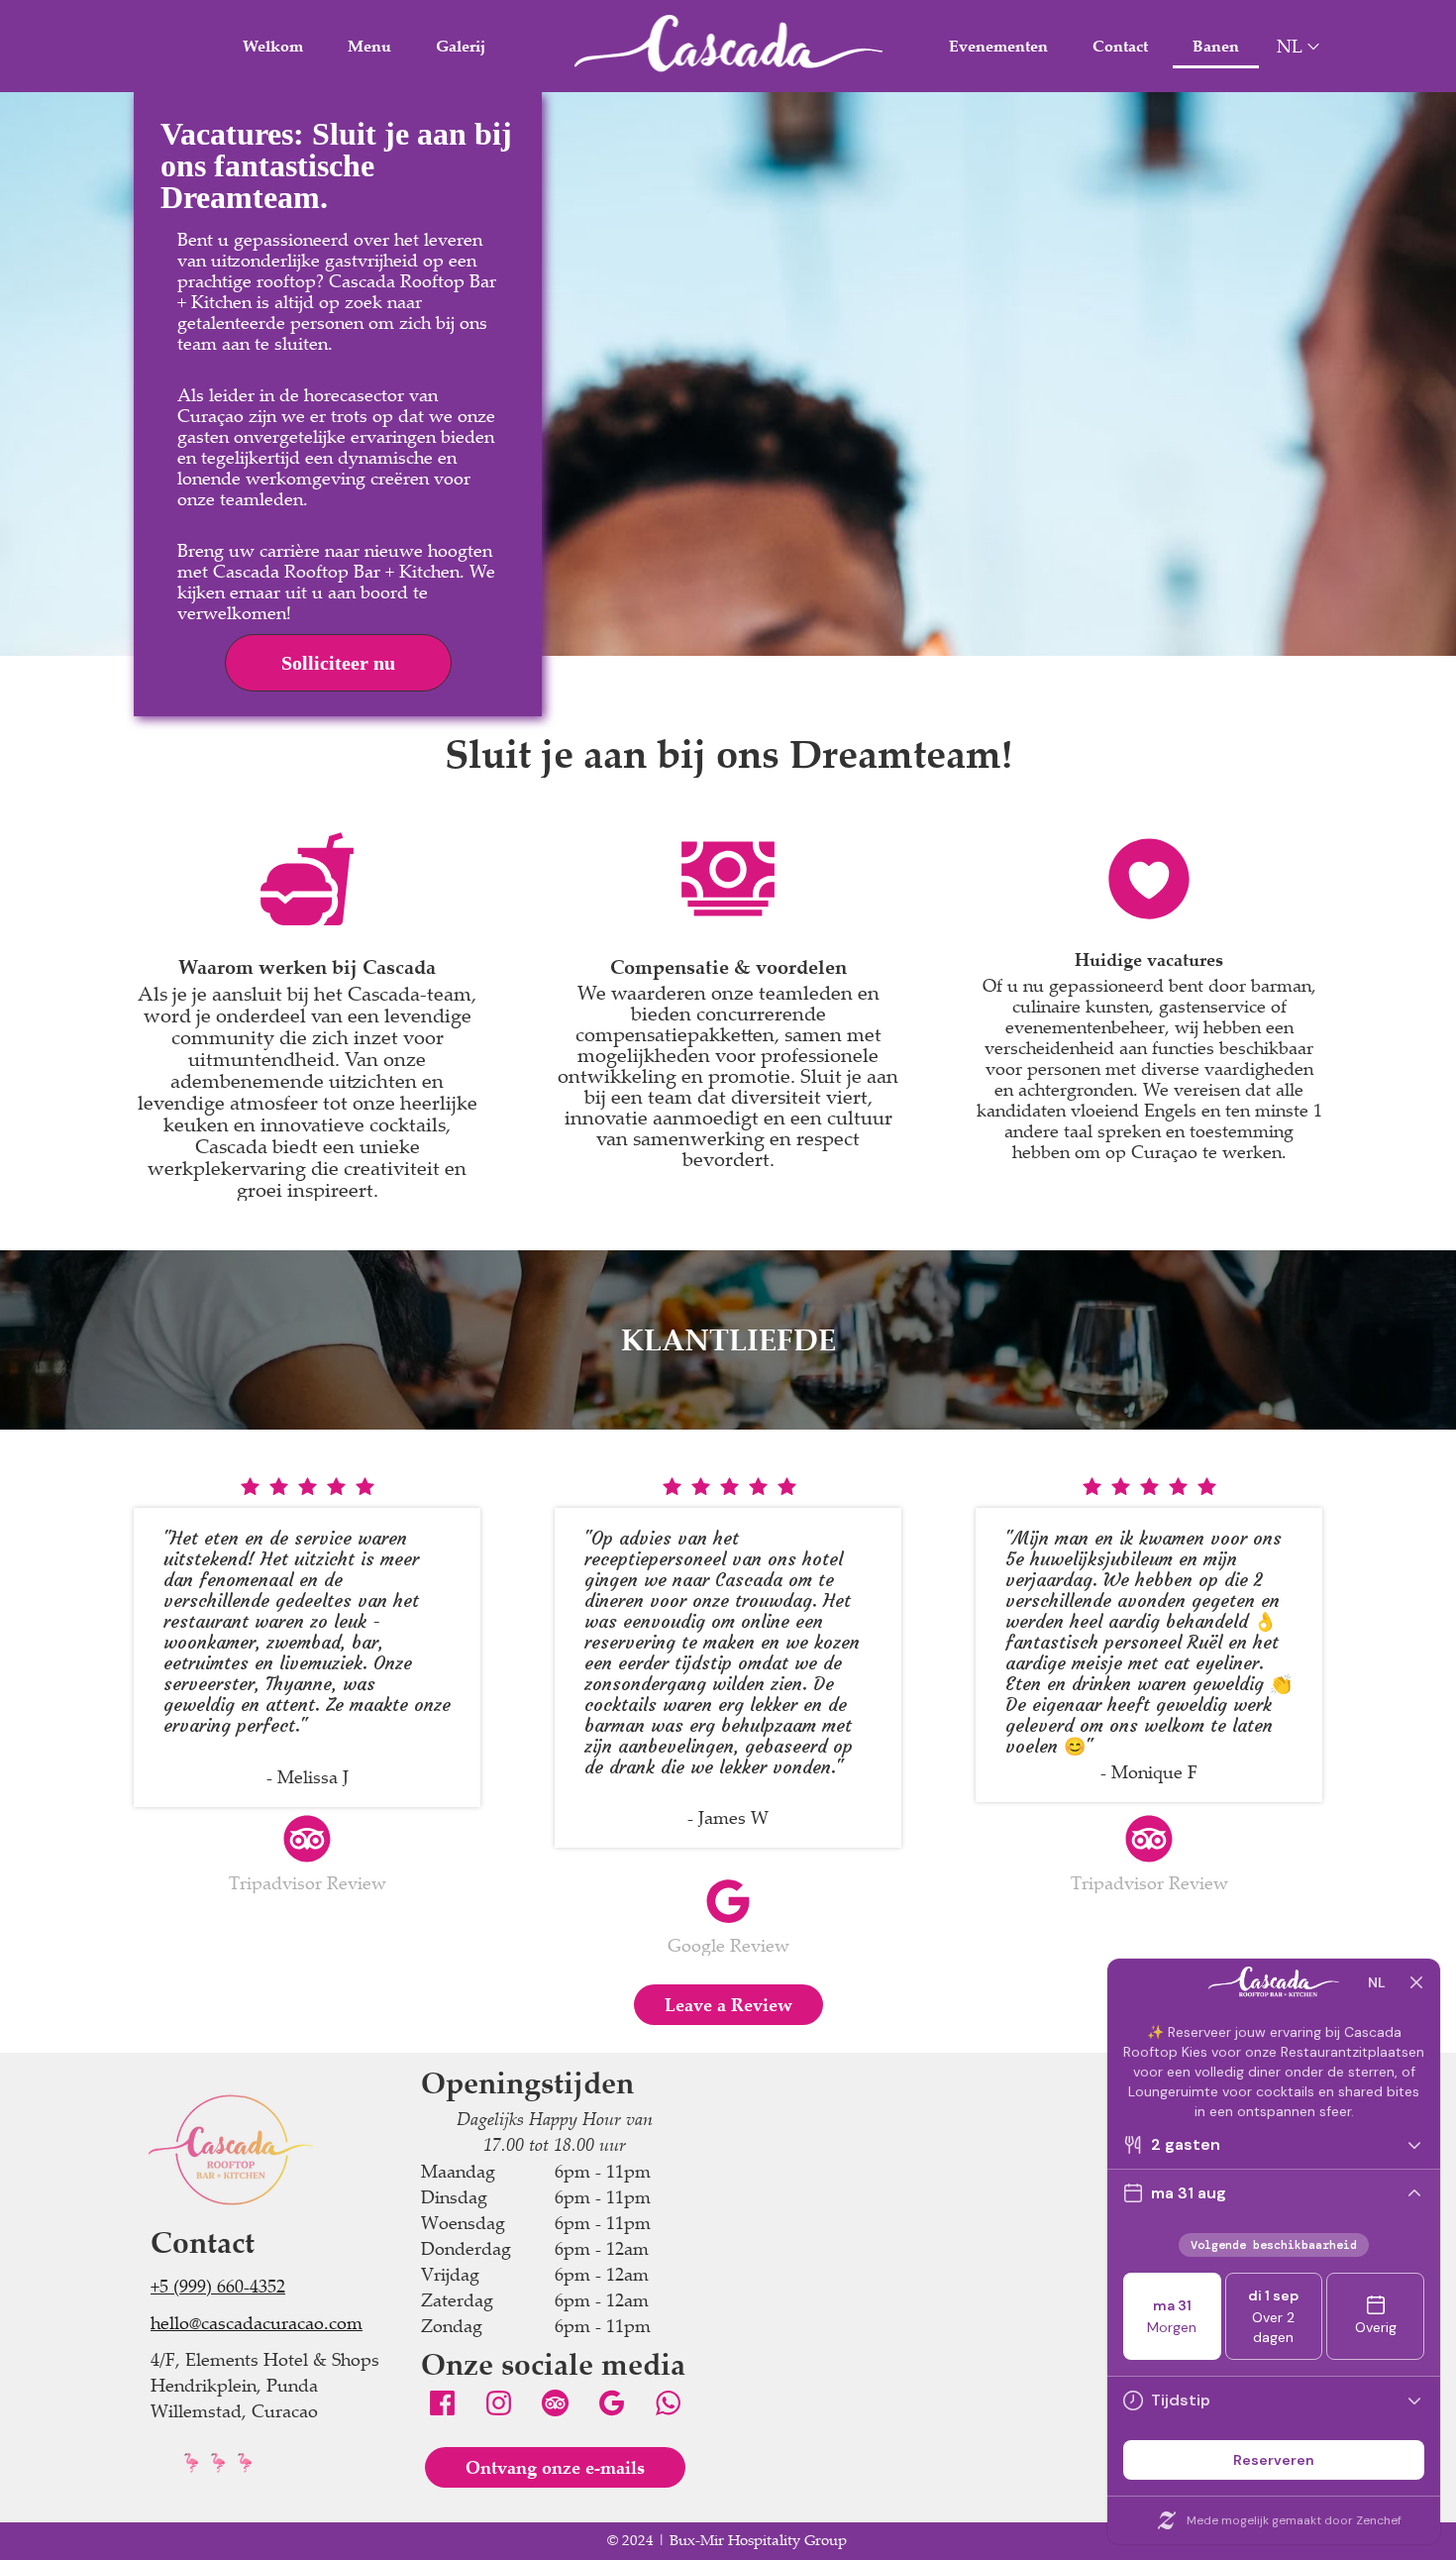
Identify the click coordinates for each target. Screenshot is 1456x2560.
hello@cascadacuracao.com (257, 2322)
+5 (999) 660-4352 (218, 2286)
